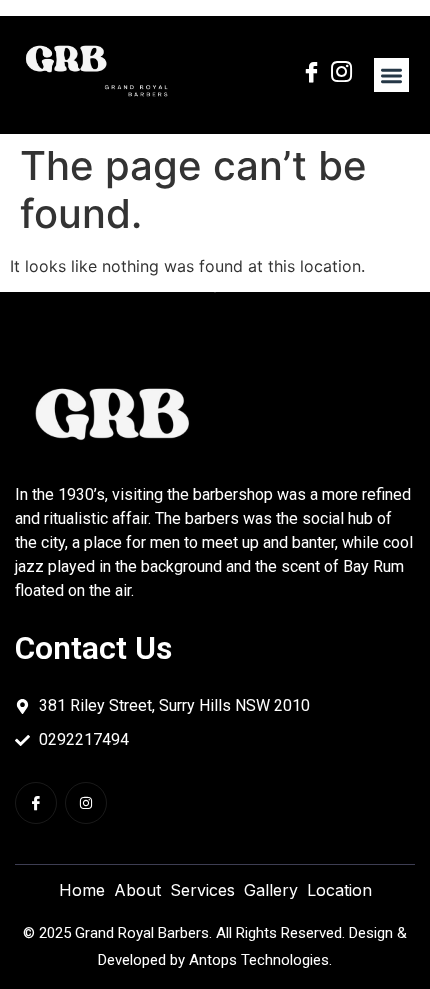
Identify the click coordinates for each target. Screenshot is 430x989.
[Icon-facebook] (36, 803)
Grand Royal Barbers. (143, 933)
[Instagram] (86, 803)
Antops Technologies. (260, 960)
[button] (391, 75)
